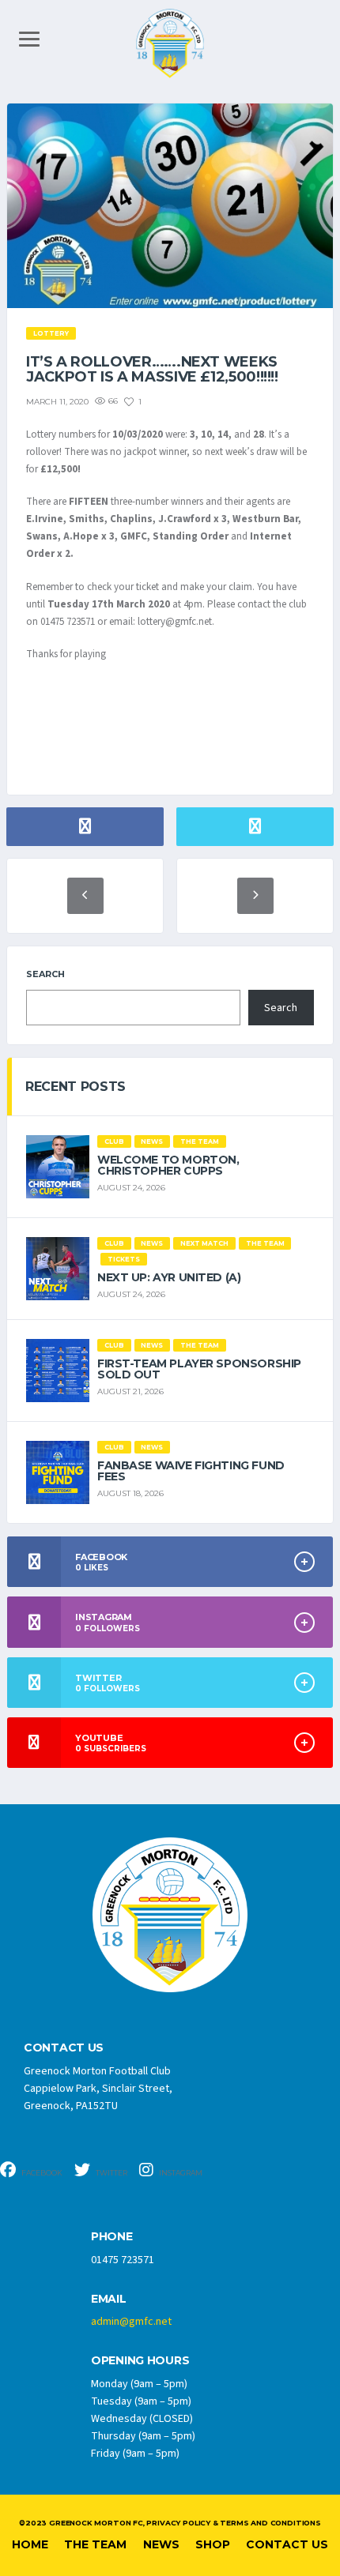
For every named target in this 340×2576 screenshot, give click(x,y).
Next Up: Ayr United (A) (169, 1277)
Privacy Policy (178, 2523)
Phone (112, 2237)
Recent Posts (76, 1087)
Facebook (41, 2173)
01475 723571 (123, 2260)
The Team (95, 2544)
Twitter (111, 2173)
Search (45, 974)
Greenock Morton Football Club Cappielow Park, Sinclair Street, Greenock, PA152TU (98, 2089)
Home (30, 2544)
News (161, 2544)
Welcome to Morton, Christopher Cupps (168, 1165)
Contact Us (287, 2544)
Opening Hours (140, 2361)
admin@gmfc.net (131, 2322)
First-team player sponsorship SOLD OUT (199, 1369)
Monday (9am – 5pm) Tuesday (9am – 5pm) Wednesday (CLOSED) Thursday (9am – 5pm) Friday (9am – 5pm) (143, 2419)
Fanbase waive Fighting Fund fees (191, 1471)
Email (109, 2299)
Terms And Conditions (270, 2523)
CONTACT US (64, 2048)
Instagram (180, 2173)
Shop (213, 2544)
